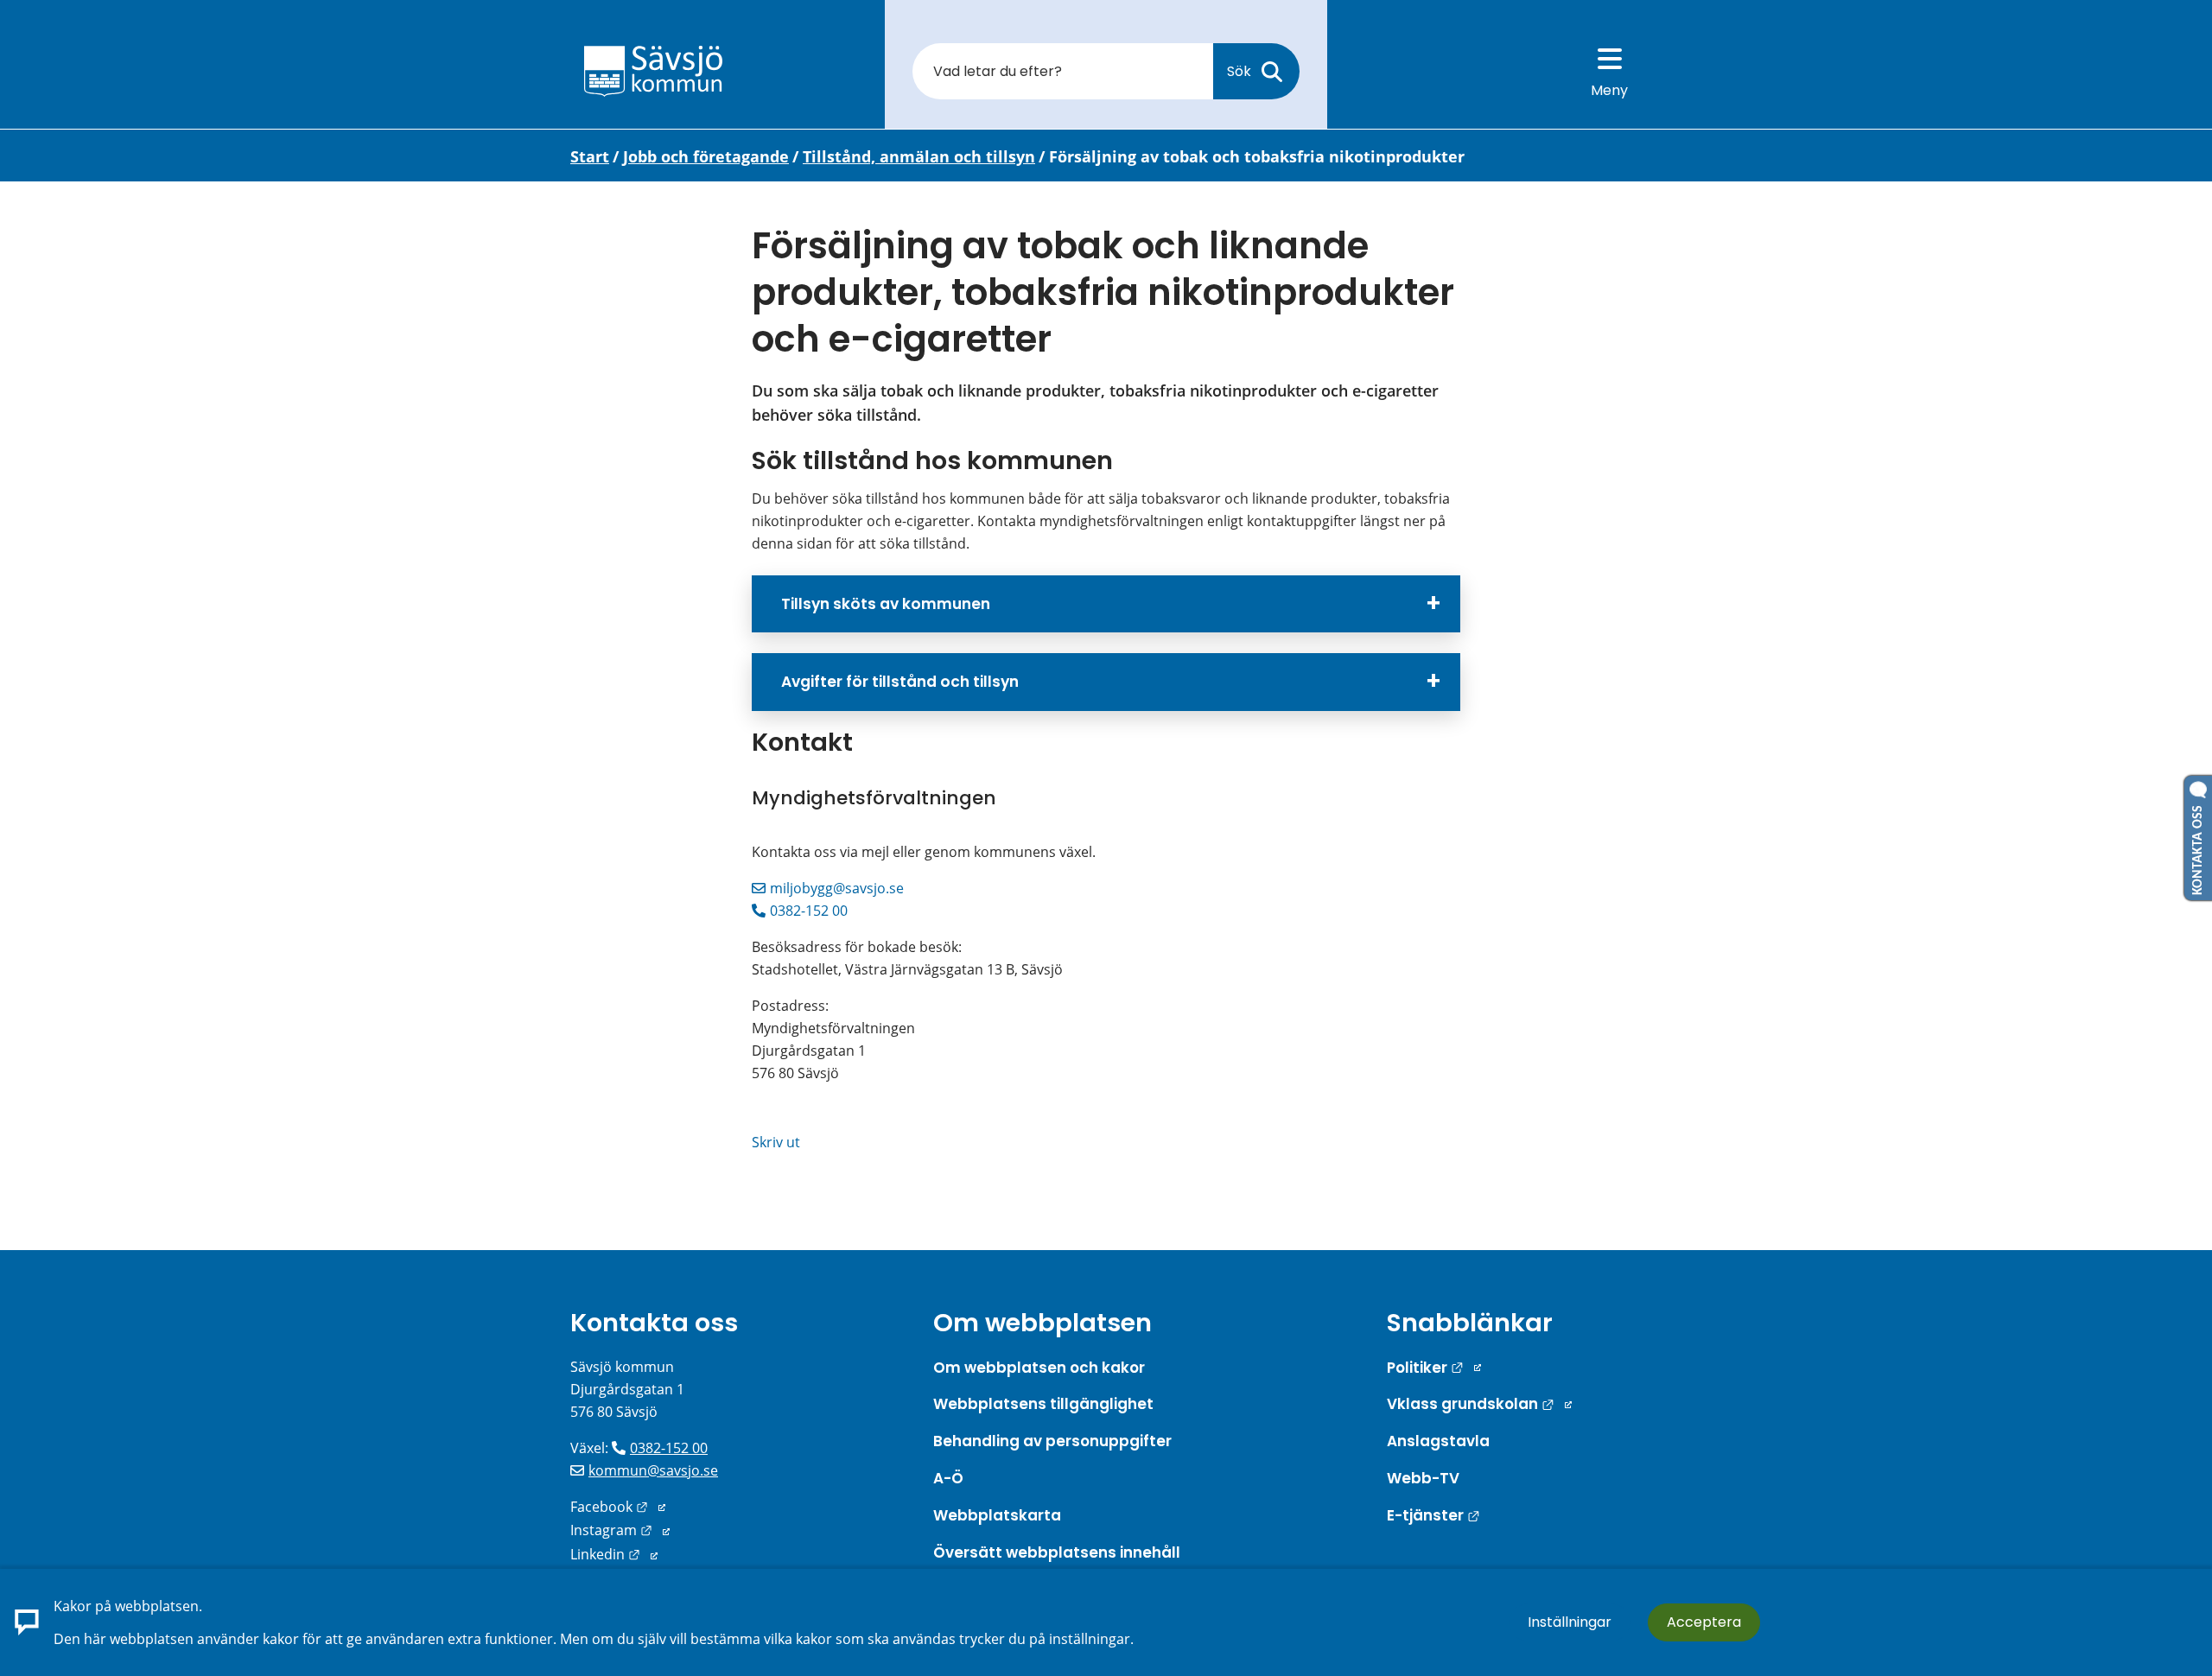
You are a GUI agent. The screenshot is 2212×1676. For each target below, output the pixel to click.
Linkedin (614, 1554)
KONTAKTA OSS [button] (2198, 847)
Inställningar (1570, 1622)
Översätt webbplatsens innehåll (1057, 1552)
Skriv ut (776, 1142)
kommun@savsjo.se (653, 1470)
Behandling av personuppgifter (1052, 1441)
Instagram (620, 1530)
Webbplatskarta (997, 1515)
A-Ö (948, 1478)
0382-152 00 (809, 911)
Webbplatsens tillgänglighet (1043, 1404)
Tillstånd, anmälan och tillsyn (919, 156)
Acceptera (1704, 1622)
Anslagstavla (1438, 1441)
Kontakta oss (654, 1323)
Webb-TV (1423, 1478)
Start (590, 156)
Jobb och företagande (706, 156)
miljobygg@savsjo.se (837, 888)
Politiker (1434, 1368)
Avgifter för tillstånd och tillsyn (900, 682)
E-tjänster (1433, 1515)
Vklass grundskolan (1479, 1404)
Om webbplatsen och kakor (1039, 1368)
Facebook (618, 1507)
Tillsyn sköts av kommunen (886, 604)
